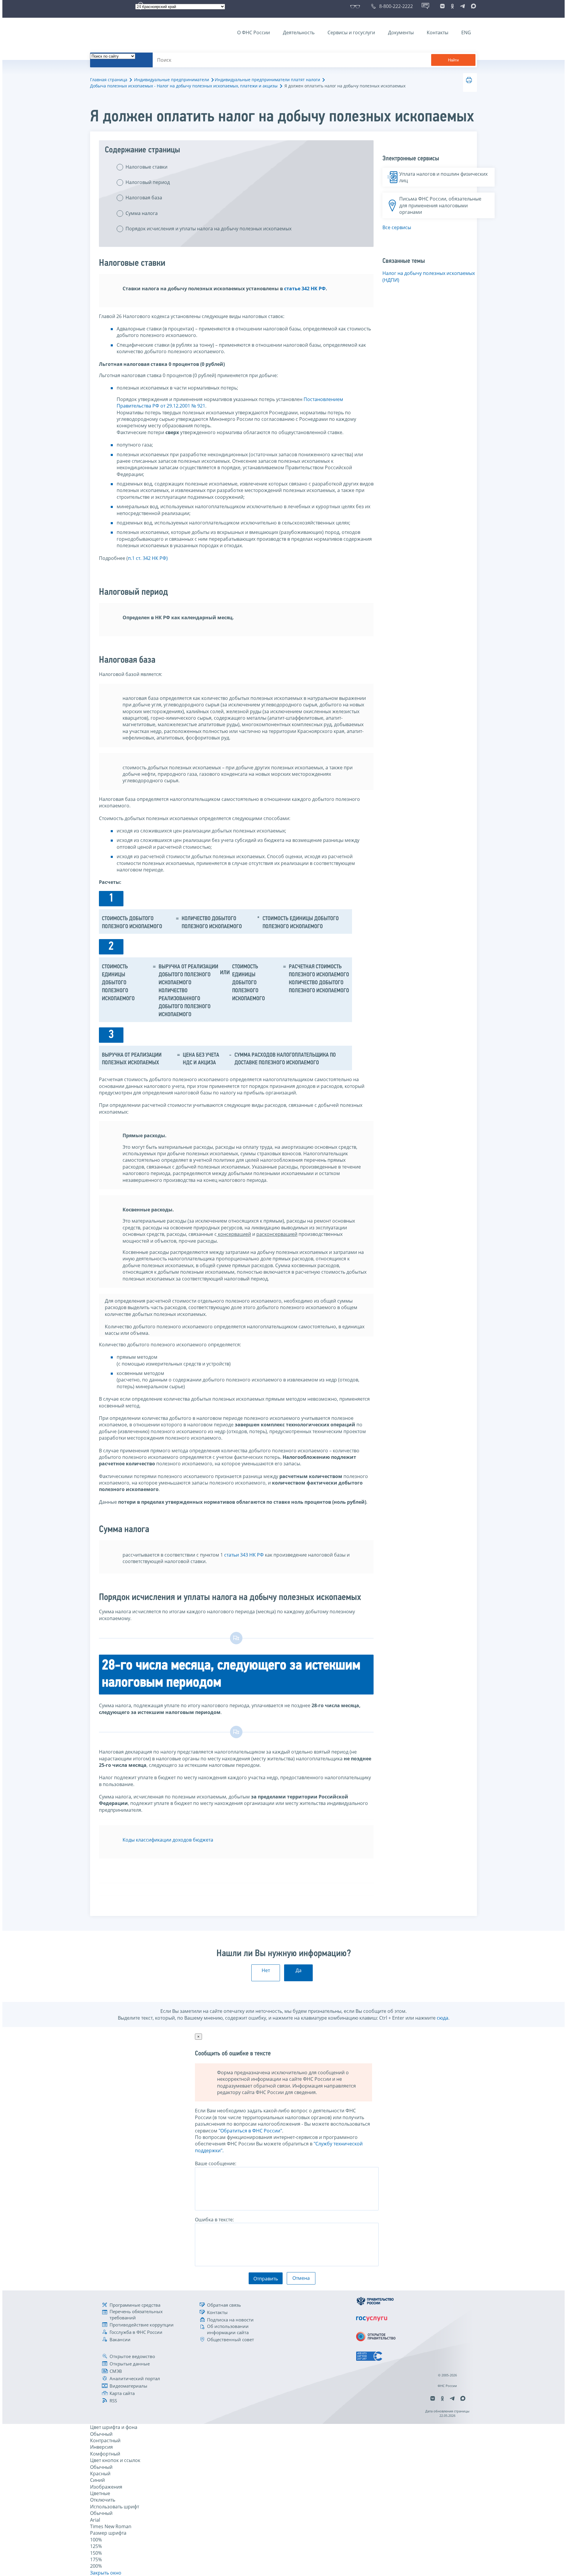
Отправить (266, 2279)
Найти (453, 60)
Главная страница (109, 80)
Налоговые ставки (146, 167)
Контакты (438, 32)
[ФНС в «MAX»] (472, 6)
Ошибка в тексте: (214, 2220)
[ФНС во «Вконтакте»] (442, 6)
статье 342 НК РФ (304, 289)
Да (299, 1970)
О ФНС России (254, 32)
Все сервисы (397, 227)
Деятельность (299, 32)
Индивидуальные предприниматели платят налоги (267, 80)
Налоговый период (148, 182)
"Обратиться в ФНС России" (250, 2131)
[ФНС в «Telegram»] (462, 6)
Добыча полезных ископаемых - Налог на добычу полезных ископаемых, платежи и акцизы (184, 86)
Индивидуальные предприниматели (172, 80)
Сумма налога (142, 213)
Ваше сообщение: (216, 2163)
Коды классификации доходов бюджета (168, 1840)
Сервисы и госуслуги (351, 32)
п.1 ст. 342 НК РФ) (148, 558)
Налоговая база (144, 198)
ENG (466, 32)
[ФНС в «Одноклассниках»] (452, 6)
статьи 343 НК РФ (244, 1555)
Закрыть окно (106, 2573)
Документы (401, 32)
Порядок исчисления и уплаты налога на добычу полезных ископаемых (208, 229)
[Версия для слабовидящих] (356, 6)
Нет (266, 1970)
